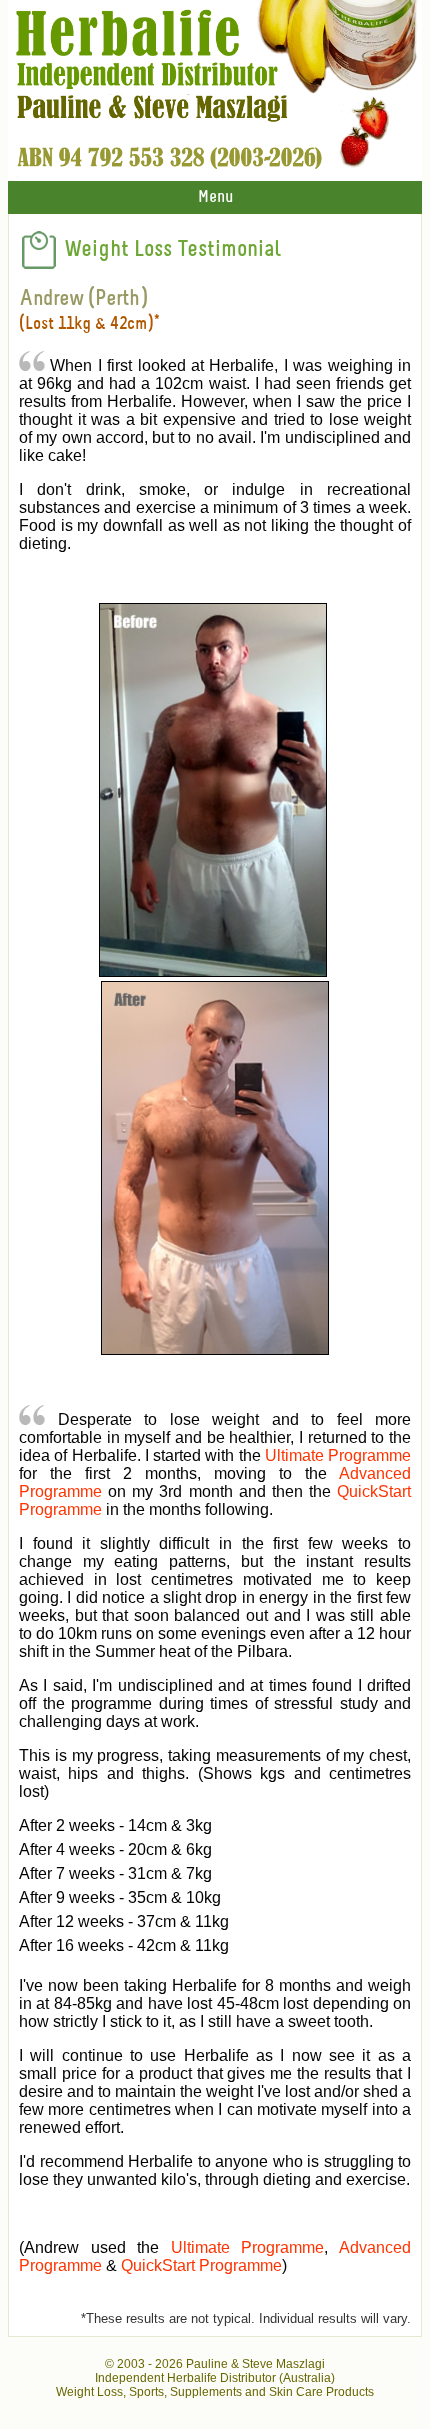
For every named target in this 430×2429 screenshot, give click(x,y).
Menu (215, 197)
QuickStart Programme (201, 2265)
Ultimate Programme (338, 1455)
